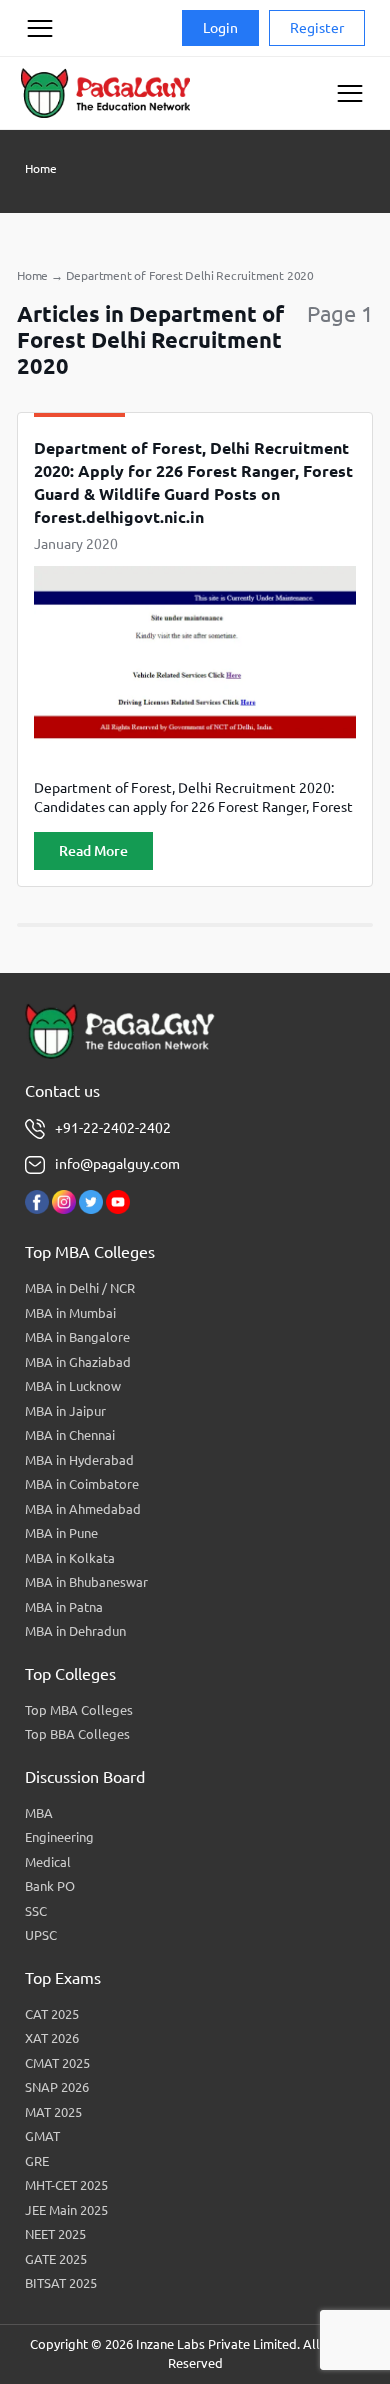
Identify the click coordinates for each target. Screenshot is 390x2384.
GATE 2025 (56, 2259)
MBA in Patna (64, 1607)
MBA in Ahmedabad (83, 1509)
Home (41, 168)
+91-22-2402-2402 (113, 1128)
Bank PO (50, 1886)
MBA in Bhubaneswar (86, 1582)
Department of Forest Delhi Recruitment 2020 (190, 275)
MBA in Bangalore (77, 1337)
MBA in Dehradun (75, 1631)
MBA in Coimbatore (82, 1484)
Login (220, 28)
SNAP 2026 (57, 2087)
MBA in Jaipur (65, 1411)
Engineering (59, 1837)
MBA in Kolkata (70, 1558)
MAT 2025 (53, 2112)
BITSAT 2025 (61, 2283)
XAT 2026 (52, 2038)
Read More (93, 851)
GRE (37, 2161)
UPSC (41, 1935)
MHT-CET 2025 (66, 2185)
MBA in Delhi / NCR (80, 1288)
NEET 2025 (55, 2234)
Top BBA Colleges (77, 1734)
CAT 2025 (52, 2014)
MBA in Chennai (70, 1435)
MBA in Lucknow (73, 1386)
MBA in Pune (61, 1533)
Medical (48, 1862)
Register (317, 28)
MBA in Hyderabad (79, 1460)
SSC (36, 1911)
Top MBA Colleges (79, 1710)
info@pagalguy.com (117, 1164)
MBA (39, 1813)
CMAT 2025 (57, 2063)
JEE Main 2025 (66, 2210)
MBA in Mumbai (70, 1313)
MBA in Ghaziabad (78, 1362)
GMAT (42, 2136)
